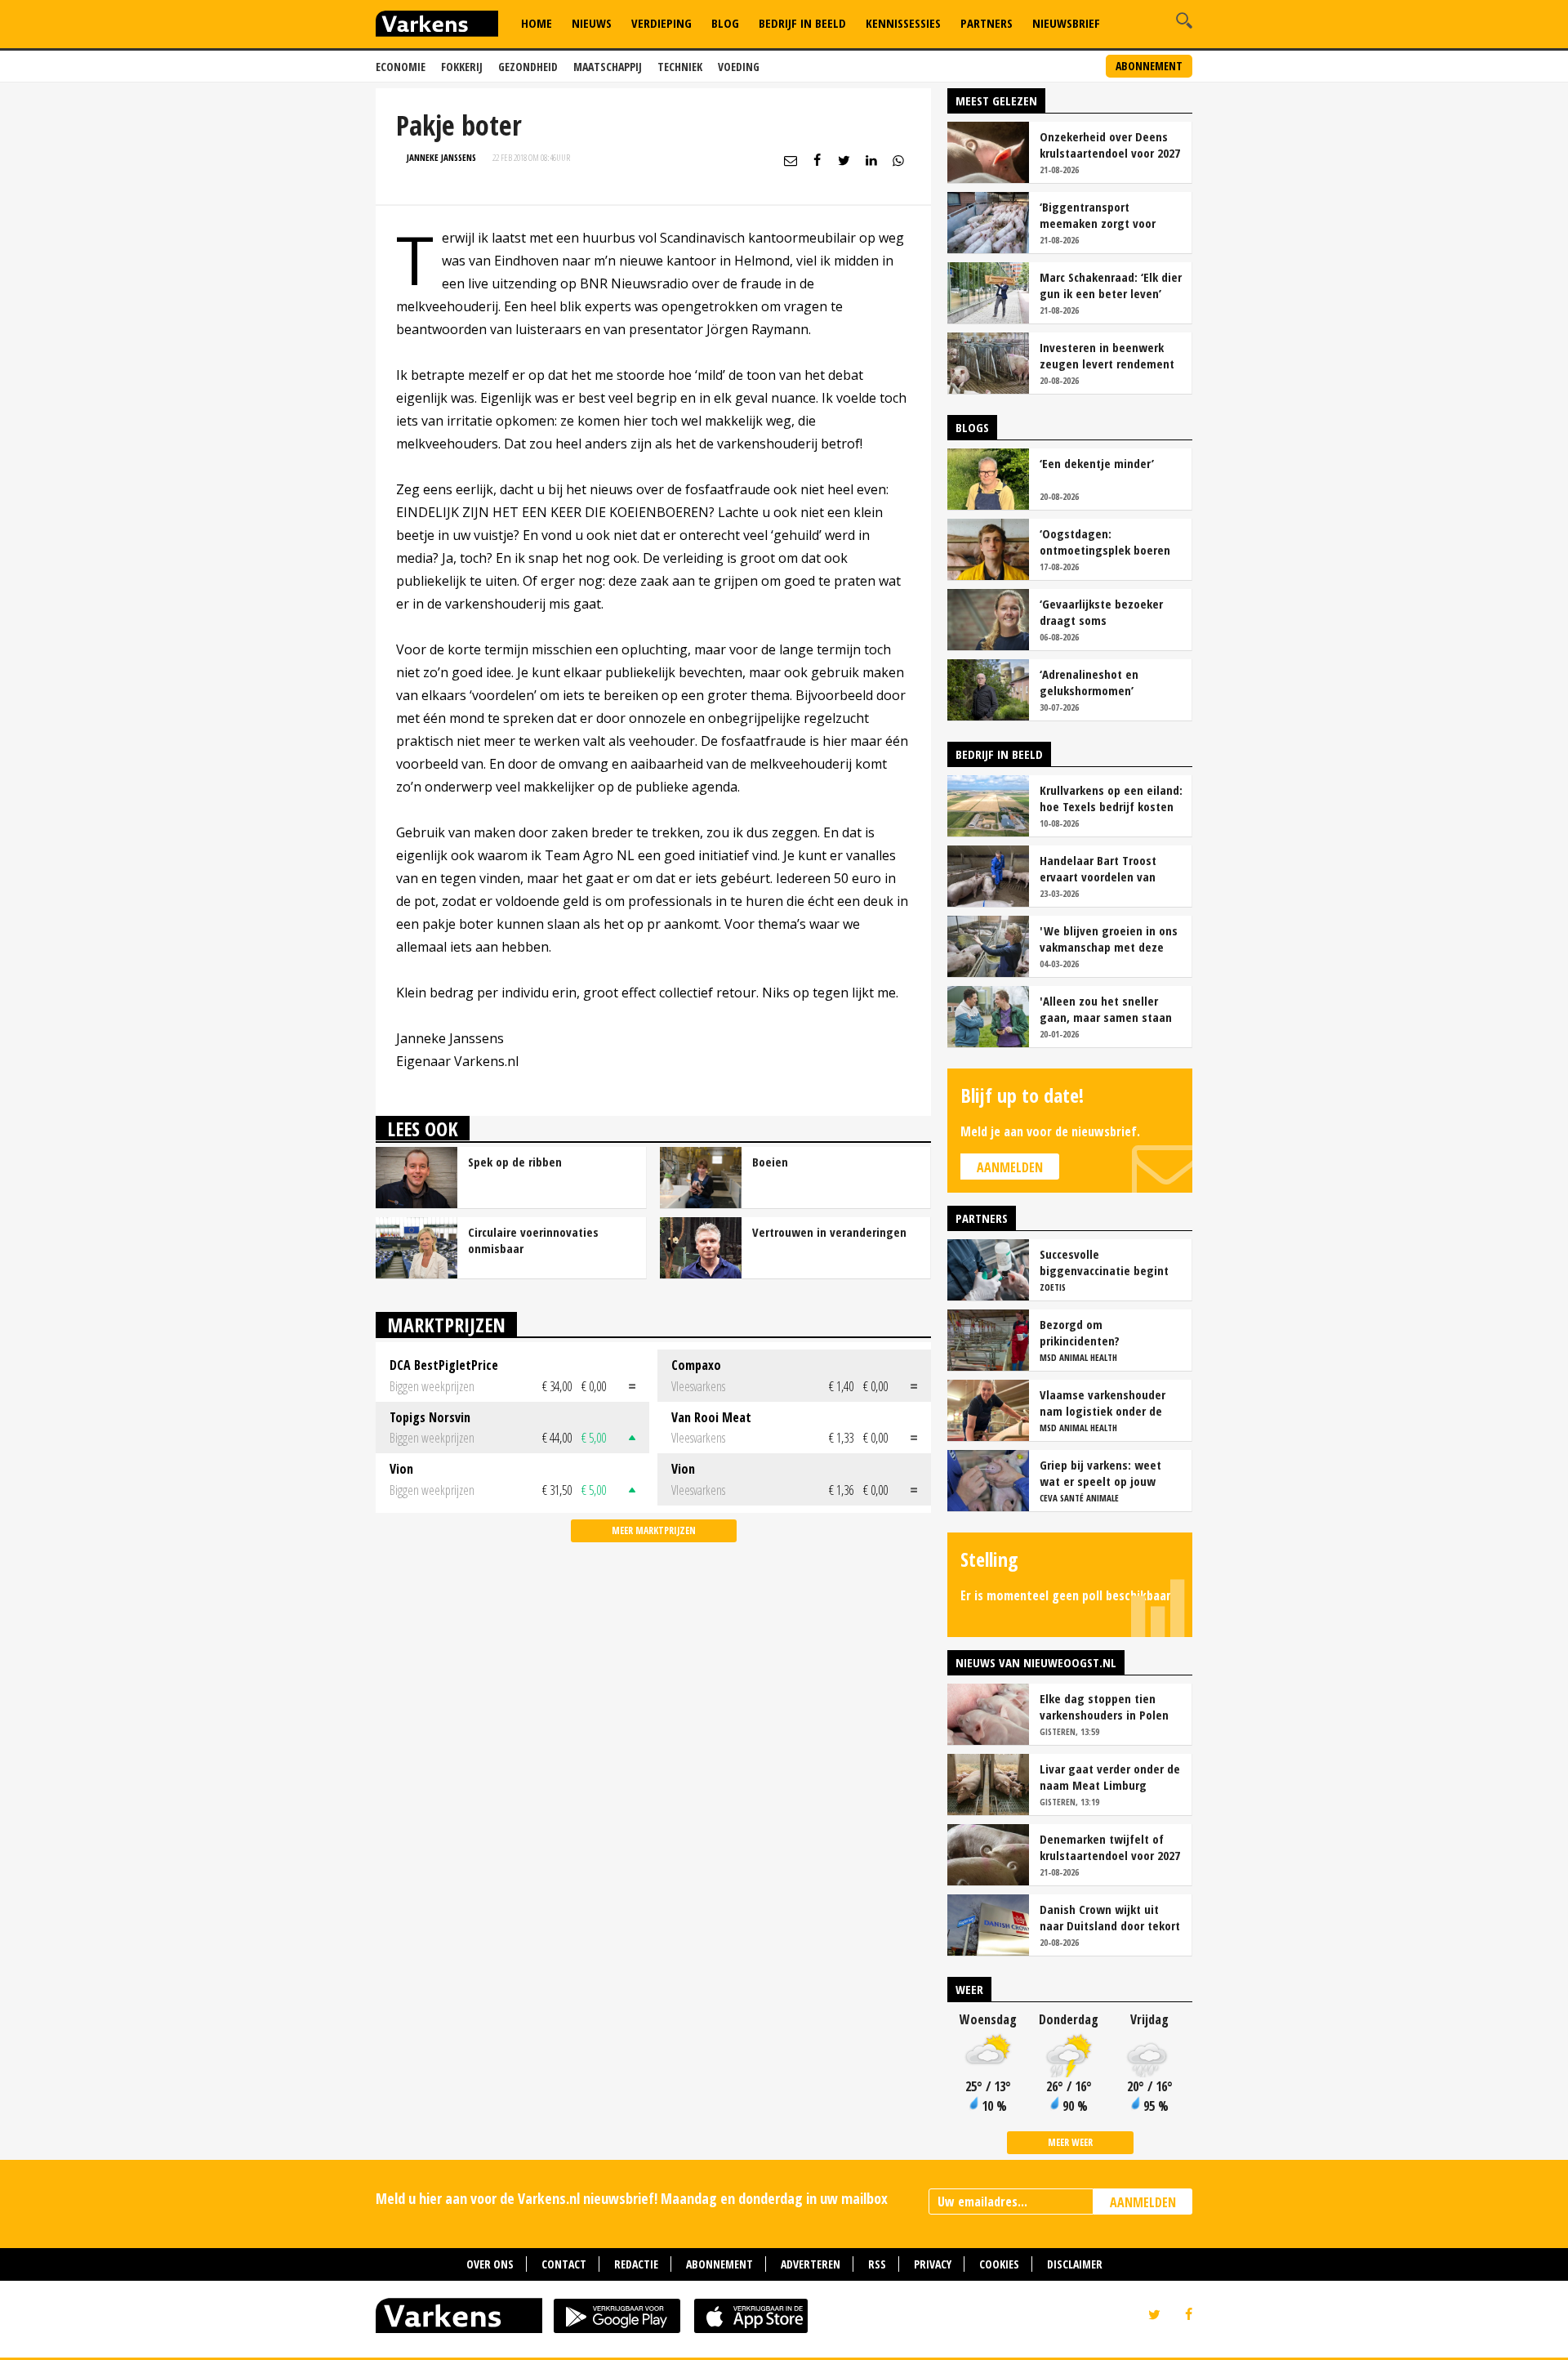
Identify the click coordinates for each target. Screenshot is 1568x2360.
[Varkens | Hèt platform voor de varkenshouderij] (437, 26)
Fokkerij (462, 67)
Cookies (999, 2264)
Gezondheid (528, 67)
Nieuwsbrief (1066, 23)
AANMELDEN (1143, 2202)
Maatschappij (608, 67)
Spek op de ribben (515, 1162)
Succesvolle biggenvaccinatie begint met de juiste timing (1104, 1262)
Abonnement (1149, 66)
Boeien (770, 1162)
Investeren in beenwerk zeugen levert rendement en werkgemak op (1107, 355)
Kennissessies (903, 23)
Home (537, 23)
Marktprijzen (446, 1325)
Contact (564, 2264)
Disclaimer (1075, 2264)
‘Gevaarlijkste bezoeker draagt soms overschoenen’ (1101, 612)
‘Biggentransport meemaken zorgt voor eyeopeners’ (1098, 215)
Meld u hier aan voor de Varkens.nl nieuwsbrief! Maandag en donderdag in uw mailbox (632, 2198)
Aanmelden (1010, 1167)
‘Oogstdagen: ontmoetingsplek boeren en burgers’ (1105, 542)
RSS (877, 2264)
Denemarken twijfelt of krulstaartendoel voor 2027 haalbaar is (1110, 1847)
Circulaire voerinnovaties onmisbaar (533, 1240)
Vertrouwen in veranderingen (829, 1232)
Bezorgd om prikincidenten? (1080, 1332)
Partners (987, 23)
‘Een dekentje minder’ (1097, 463)
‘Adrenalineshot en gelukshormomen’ (1089, 682)
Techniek (680, 67)
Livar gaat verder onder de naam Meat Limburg (1110, 1777)
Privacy (933, 2264)
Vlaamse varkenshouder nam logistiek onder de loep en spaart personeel (1106, 1403)
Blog (725, 23)
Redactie (636, 2264)
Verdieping (661, 23)
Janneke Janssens (441, 157)
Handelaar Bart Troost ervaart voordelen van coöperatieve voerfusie (1100, 868)
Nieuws (592, 23)
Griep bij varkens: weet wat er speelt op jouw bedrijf (1100, 1473)
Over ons (490, 2264)
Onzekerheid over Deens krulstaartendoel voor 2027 (1110, 145)
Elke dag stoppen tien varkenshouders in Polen (1104, 1706)
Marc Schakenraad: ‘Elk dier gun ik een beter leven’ (1111, 285)
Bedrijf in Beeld (802, 23)
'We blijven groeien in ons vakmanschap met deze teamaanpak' (1109, 939)
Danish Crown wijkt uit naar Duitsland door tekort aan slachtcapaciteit (1110, 1917)
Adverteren (811, 2264)
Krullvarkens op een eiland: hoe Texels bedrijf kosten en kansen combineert (1111, 798)
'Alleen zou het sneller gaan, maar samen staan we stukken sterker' (1106, 1009)
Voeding (739, 67)
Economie (401, 67)
